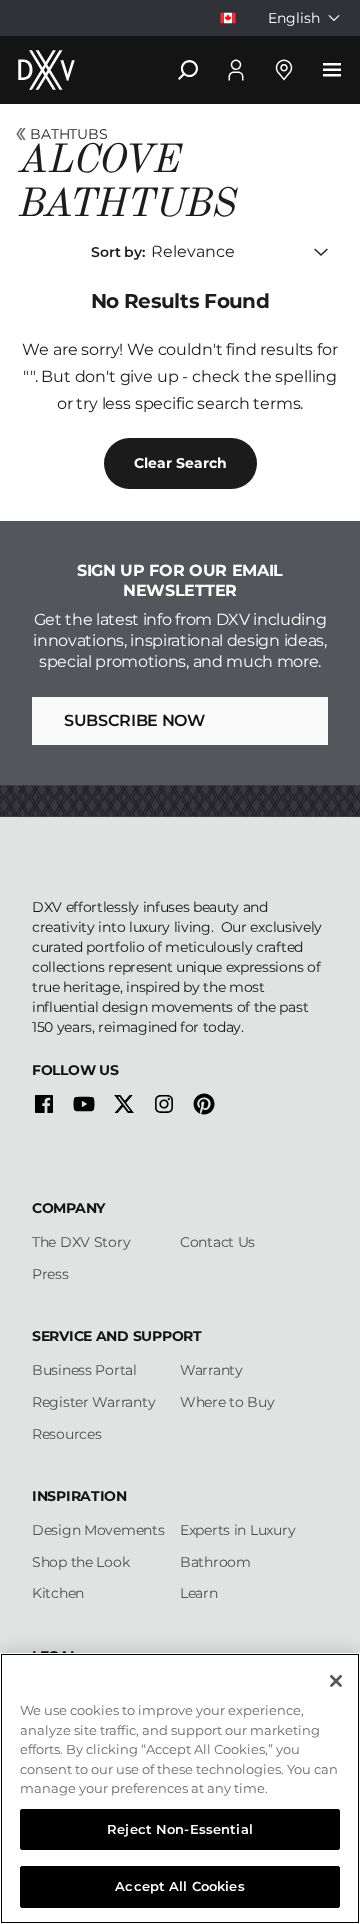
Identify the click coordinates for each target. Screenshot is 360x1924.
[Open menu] (332, 70)
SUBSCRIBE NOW (134, 720)
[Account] (236, 70)
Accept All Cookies (179, 1886)
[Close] (336, 1681)
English (294, 18)
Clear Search (180, 463)
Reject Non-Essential (180, 1829)
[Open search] (188, 70)
